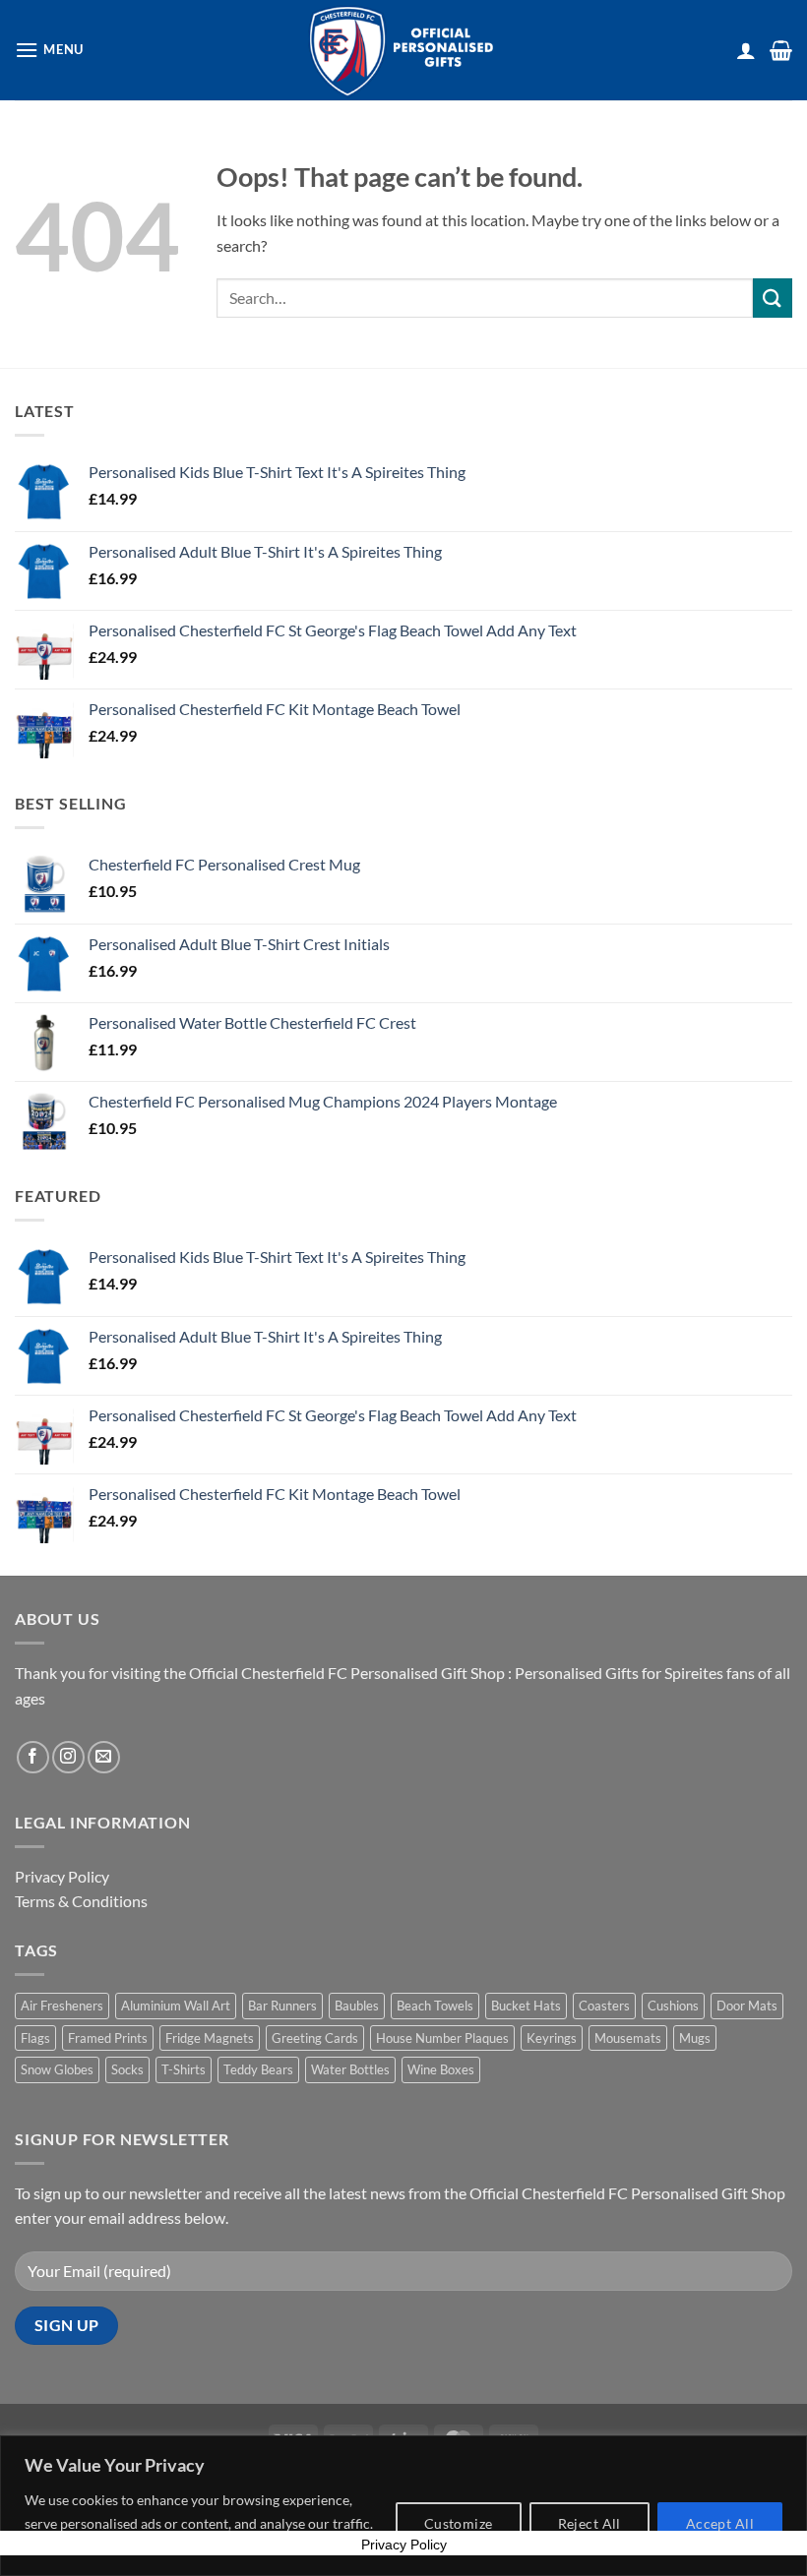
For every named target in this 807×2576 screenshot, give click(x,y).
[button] (49, 50)
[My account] (746, 50)
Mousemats (628, 2038)
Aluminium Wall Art (176, 2006)
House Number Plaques (442, 2038)
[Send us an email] (104, 1757)
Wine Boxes (441, 2069)
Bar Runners (282, 2006)
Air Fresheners (62, 2006)
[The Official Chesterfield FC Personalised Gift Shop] (403, 50)
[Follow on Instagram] (68, 1757)
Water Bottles (350, 2069)
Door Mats (747, 2006)
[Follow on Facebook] (33, 1757)
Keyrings (552, 2038)
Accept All (720, 2523)
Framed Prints (108, 2038)
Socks (127, 2069)
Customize (459, 2523)
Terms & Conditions (81, 1901)
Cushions (673, 2006)
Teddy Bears (258, 2069)
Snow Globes (57, 2069)
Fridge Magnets (210, 2038)
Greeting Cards (315, 2038)
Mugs (695, 2038)
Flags (35, 2038)
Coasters (604, 2006)
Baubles (357, 2006)
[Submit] (773, 298)
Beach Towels (435, 2006)
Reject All (590, 2523)
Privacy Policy (62, 1876)
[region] (403, 2506)
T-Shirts (184, 2069)
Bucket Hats (526, 2006)
